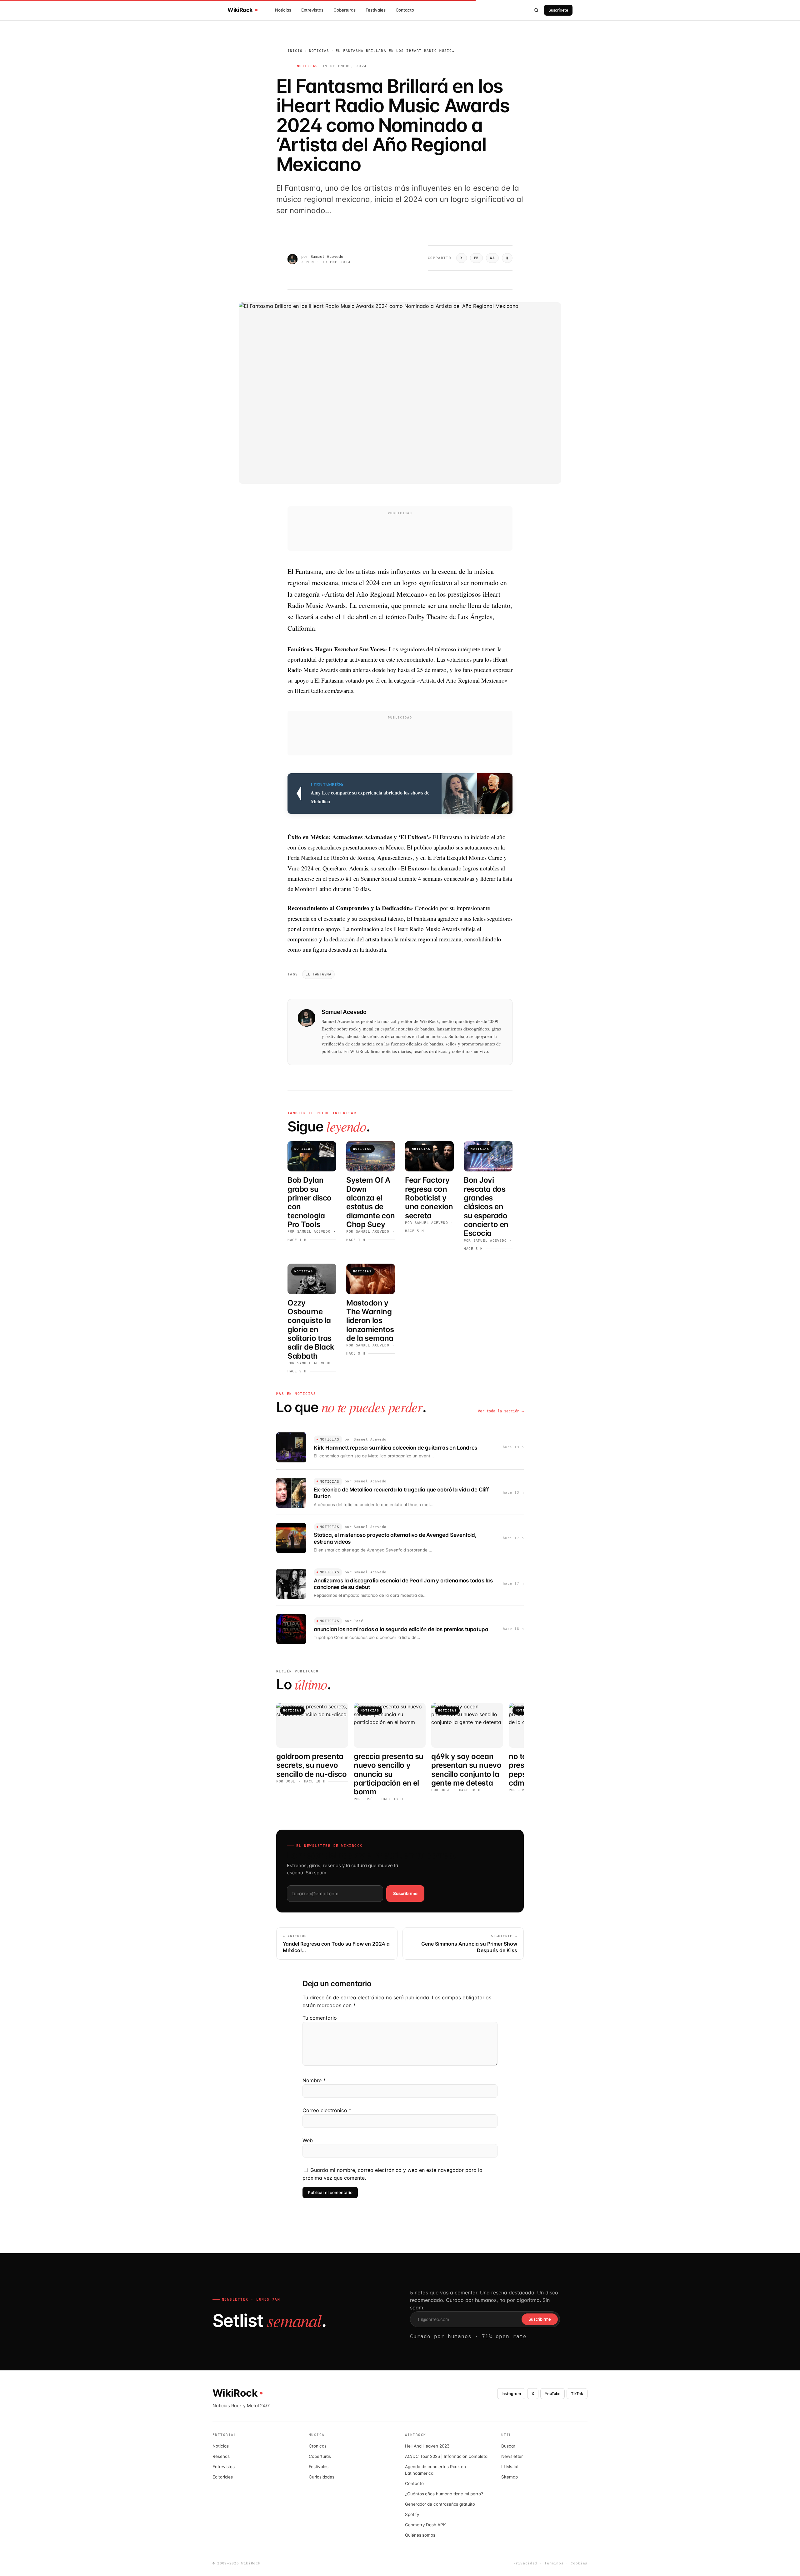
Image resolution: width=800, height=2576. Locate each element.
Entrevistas (312, 10)
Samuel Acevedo (327, 257)
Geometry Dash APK (425, 2525)
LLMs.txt (510, 2467)
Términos (554, 2563)
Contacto (405, 10)
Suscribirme (405, 1893)
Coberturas (345, 10)
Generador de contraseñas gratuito (440, 2504)
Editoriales (223, 2477)
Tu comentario (320, 2018)
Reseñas (221, 2456)
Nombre (314, 2080)
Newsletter (512, 2456)
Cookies (579, 2563)
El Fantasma (318, 974)
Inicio (295, 51)
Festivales (375, 10)
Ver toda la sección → (501, 1411)
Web (308, 2140)
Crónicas (317, 2446)
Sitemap (510, 2477)
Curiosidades (322, 2477)
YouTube (553, 2394)
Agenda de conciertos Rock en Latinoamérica (435, 2470)
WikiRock (240, 10)
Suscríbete (558, 10)
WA (492, 258)
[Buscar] (537, 10)
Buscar (508, 2446)
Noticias (283, 10)
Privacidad (525, 2563)
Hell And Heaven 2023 (427, 2446)
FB (476, 258)
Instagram (511, 2394)
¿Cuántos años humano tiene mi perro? (444, 2494)
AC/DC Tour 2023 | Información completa (446, 2456)
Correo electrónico (327, 2110)
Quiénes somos (420, 2535)
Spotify (412, 2514)
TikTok (577, 2394)
